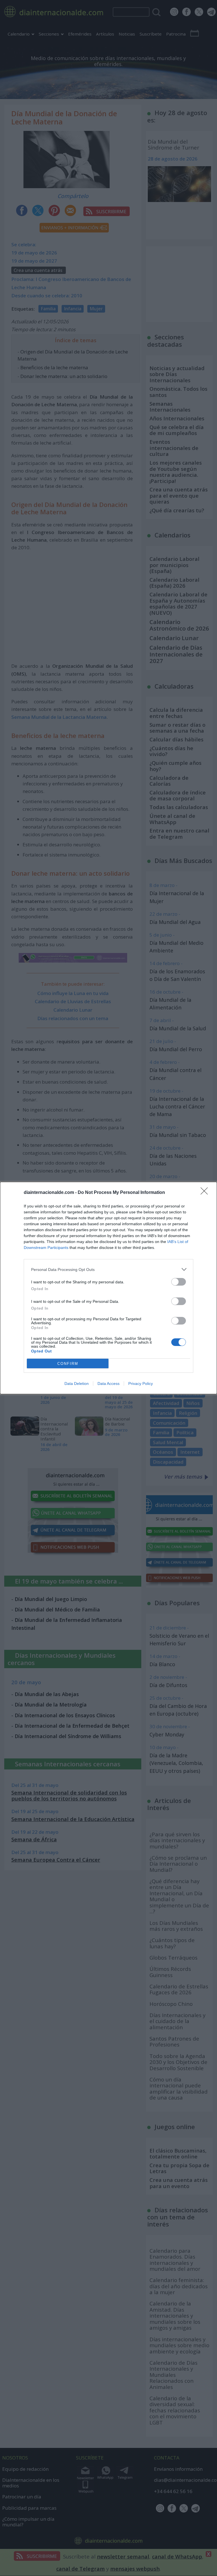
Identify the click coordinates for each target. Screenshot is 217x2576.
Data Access (108, 1383)
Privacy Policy (141, 1383)
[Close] (206, 1193)
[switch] (179, 1282)
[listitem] (108, 1269)
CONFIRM (68, 1364)
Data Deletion (77, 1383)
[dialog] (108, 1288)
